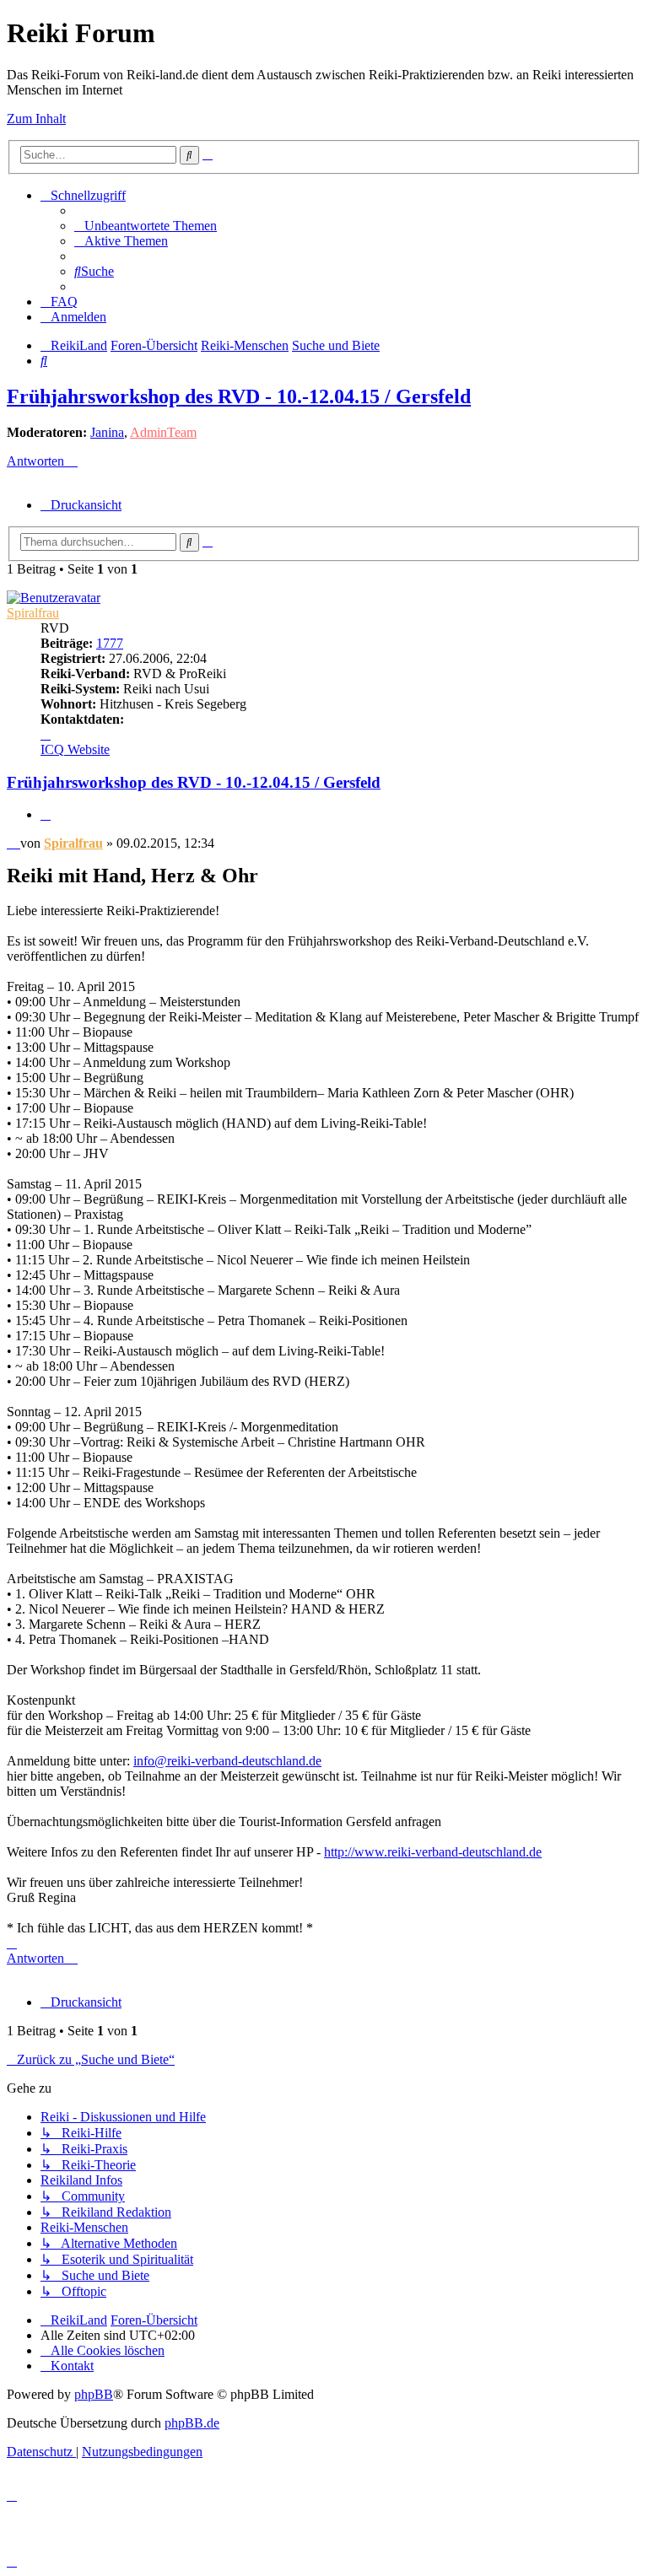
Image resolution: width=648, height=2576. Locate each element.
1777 (110, 643)
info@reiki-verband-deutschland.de (227, 1761)
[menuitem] (146, 226)
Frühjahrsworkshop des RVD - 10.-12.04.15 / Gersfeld (239, 396)
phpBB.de (192, 2423)
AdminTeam (163, 432)
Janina (107, 432)
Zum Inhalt (36, 119)
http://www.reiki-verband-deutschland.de (433, 1852)
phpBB (94, 2394)
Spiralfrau (33, 613)
